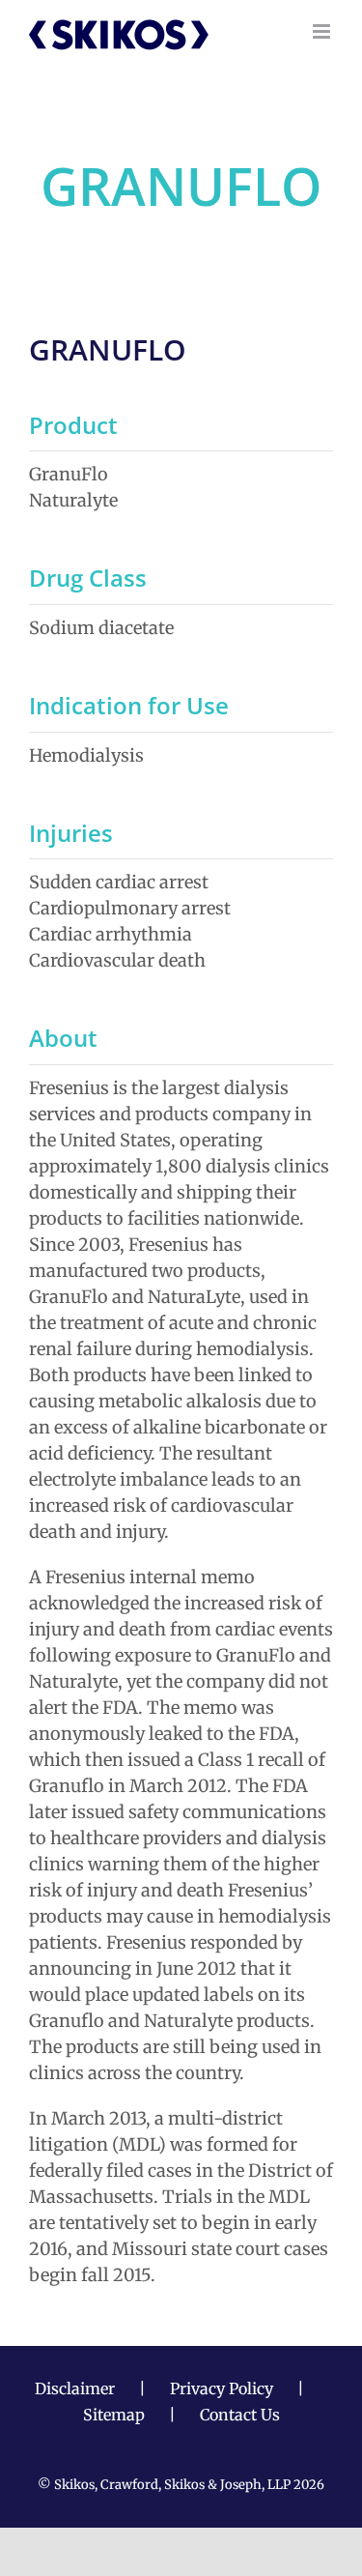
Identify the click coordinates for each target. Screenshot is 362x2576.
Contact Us (240, 2415)
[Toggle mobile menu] (323, 31)
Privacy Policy (222, 2388)
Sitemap (114, 2415)
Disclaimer (75, 2388)
